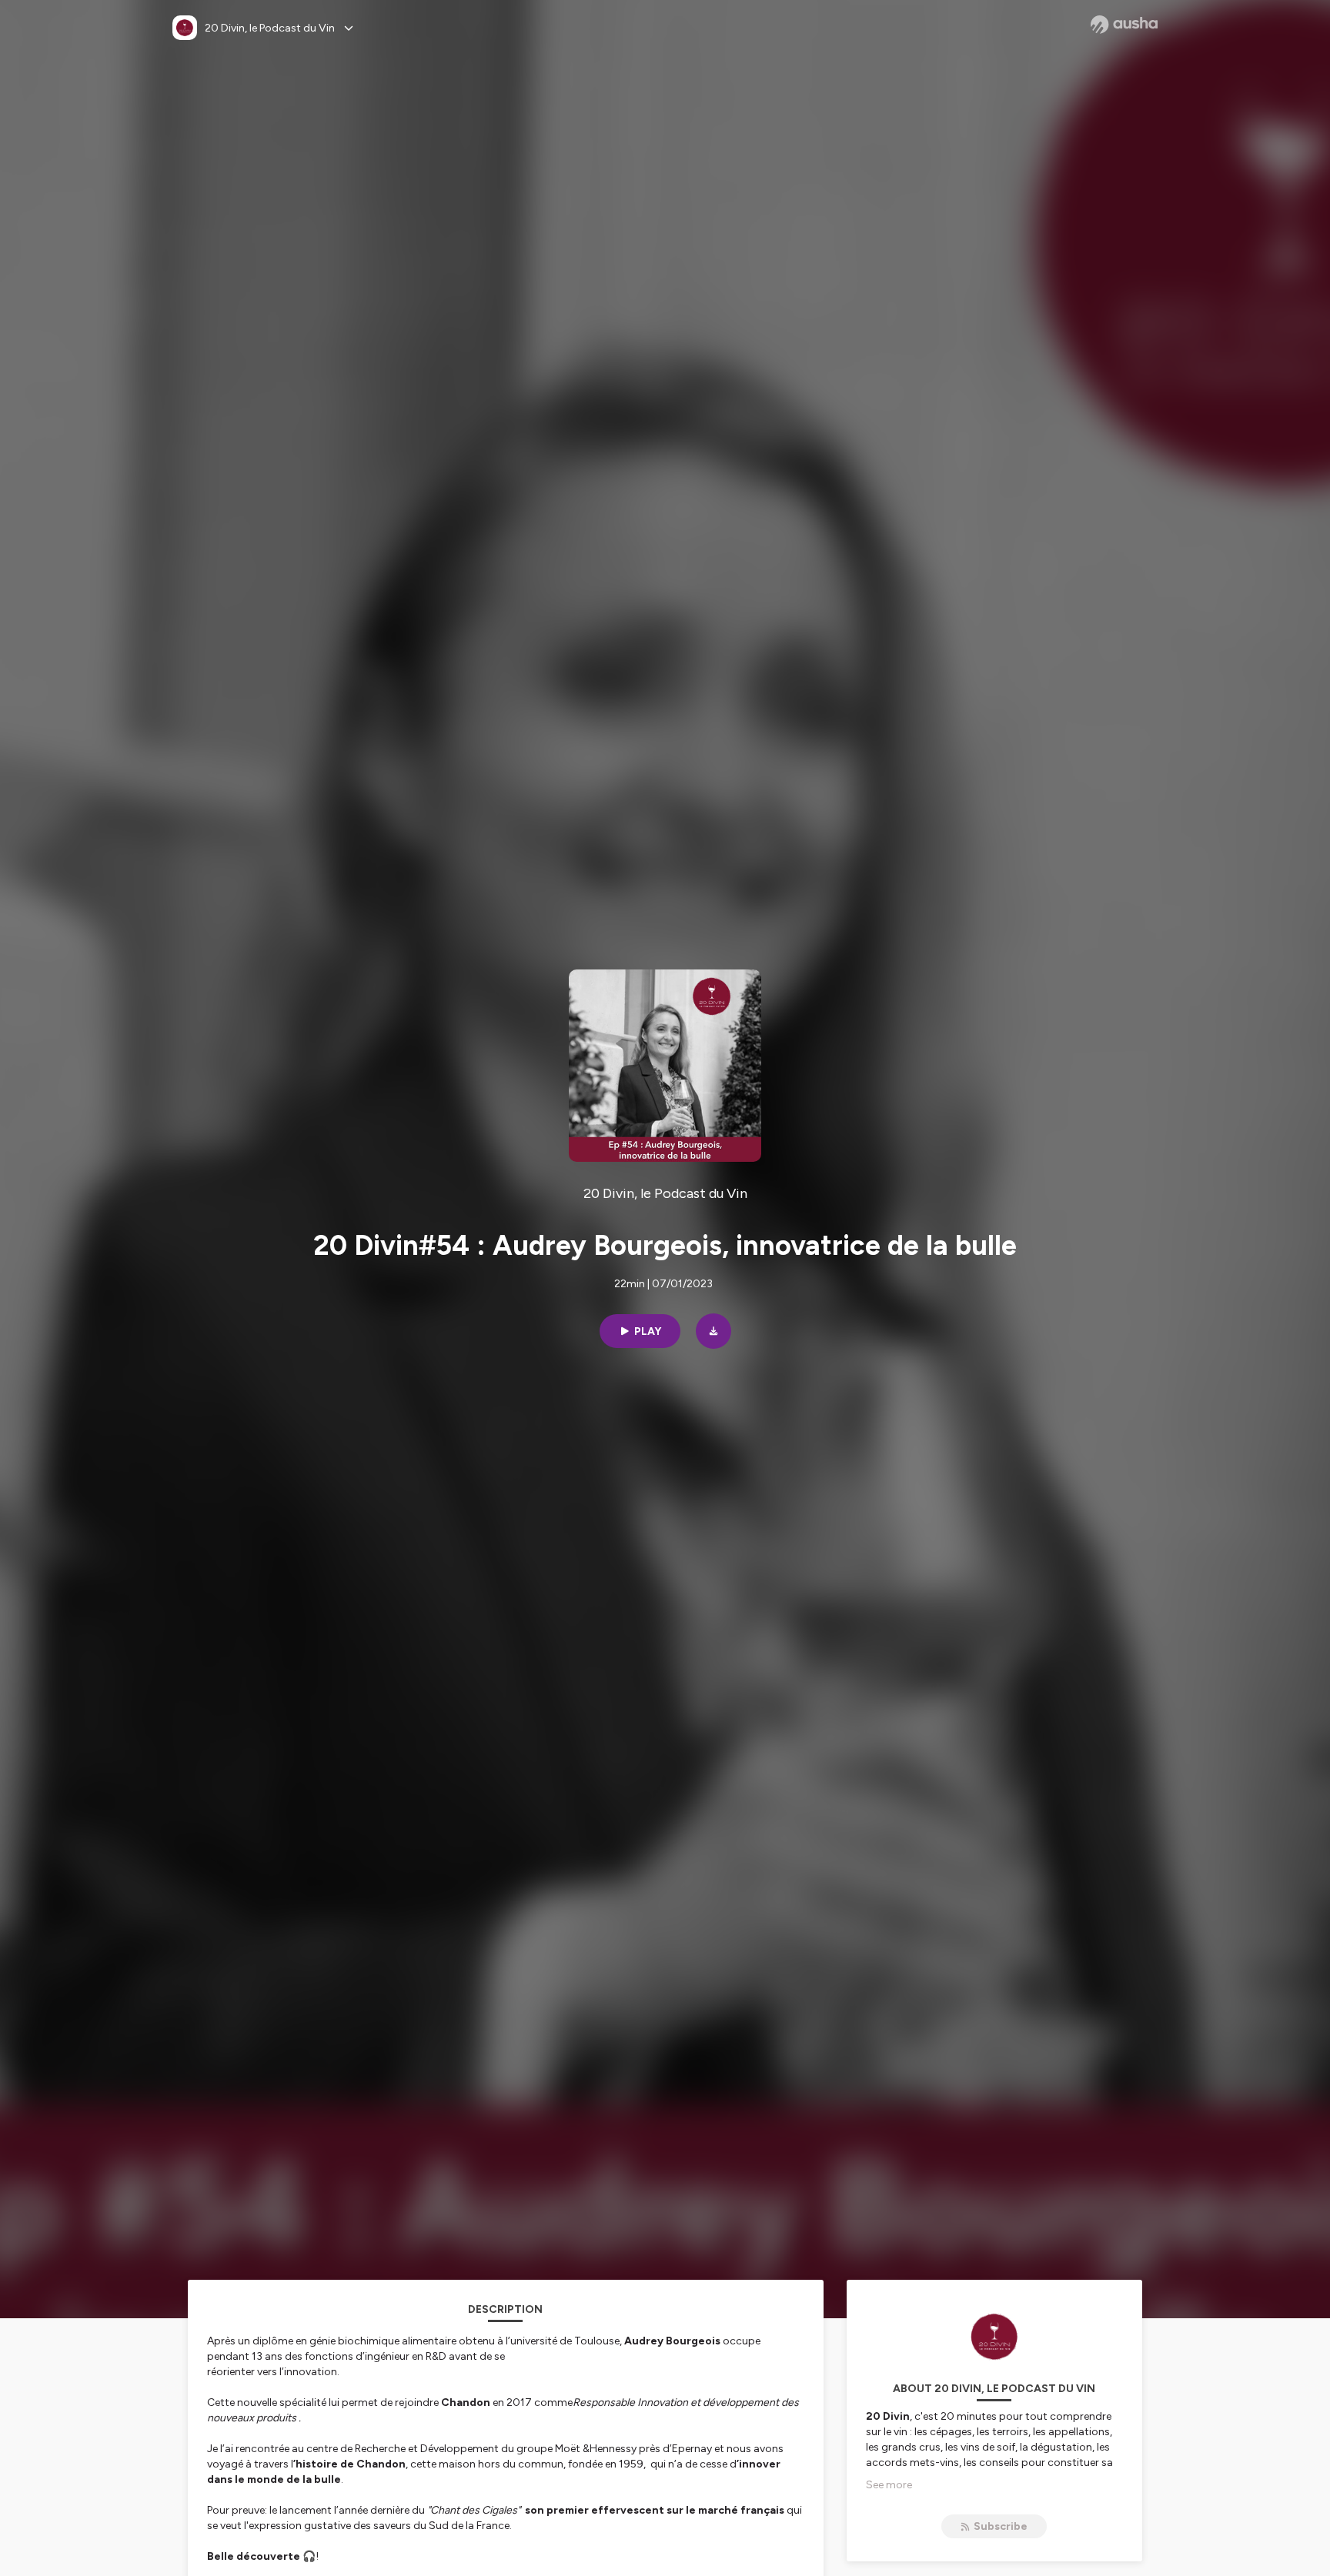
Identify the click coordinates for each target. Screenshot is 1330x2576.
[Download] (713, 1331)
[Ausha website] (1124, 25)
